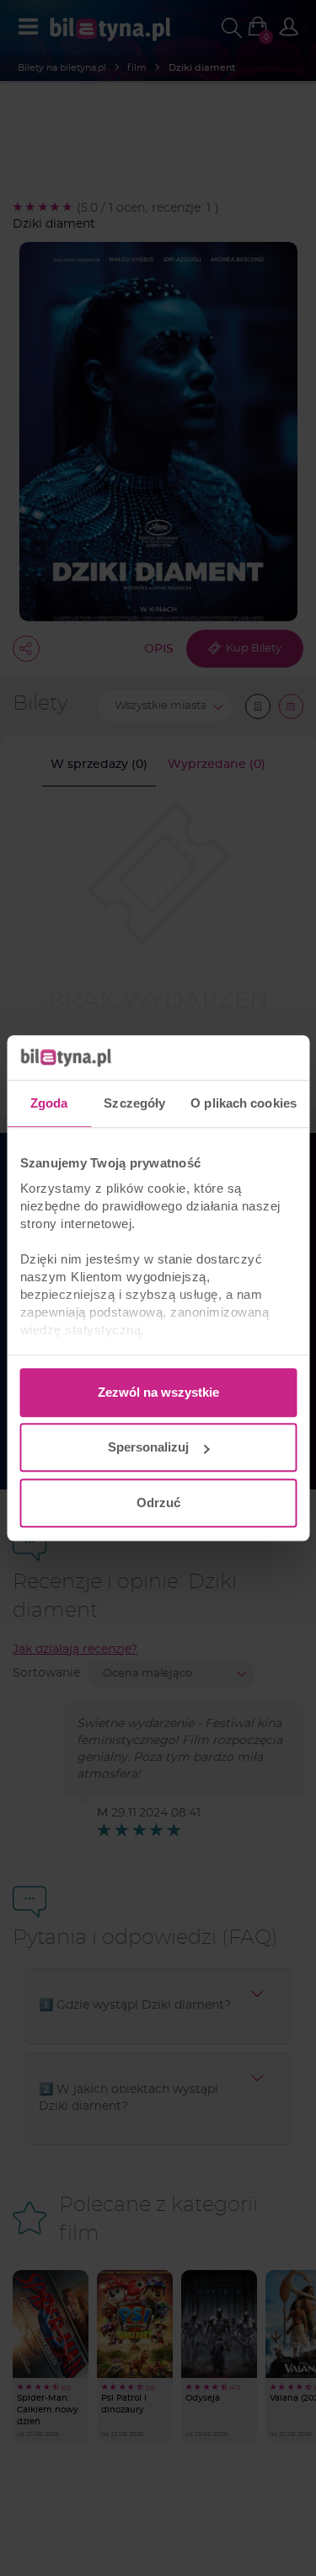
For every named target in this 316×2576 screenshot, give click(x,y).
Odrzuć (158, 1503)
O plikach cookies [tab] (244, 1103)
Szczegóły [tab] (134, 1103)
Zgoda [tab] (49, 1103)
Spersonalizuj (148, 1447)
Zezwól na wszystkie (158, 1392)
